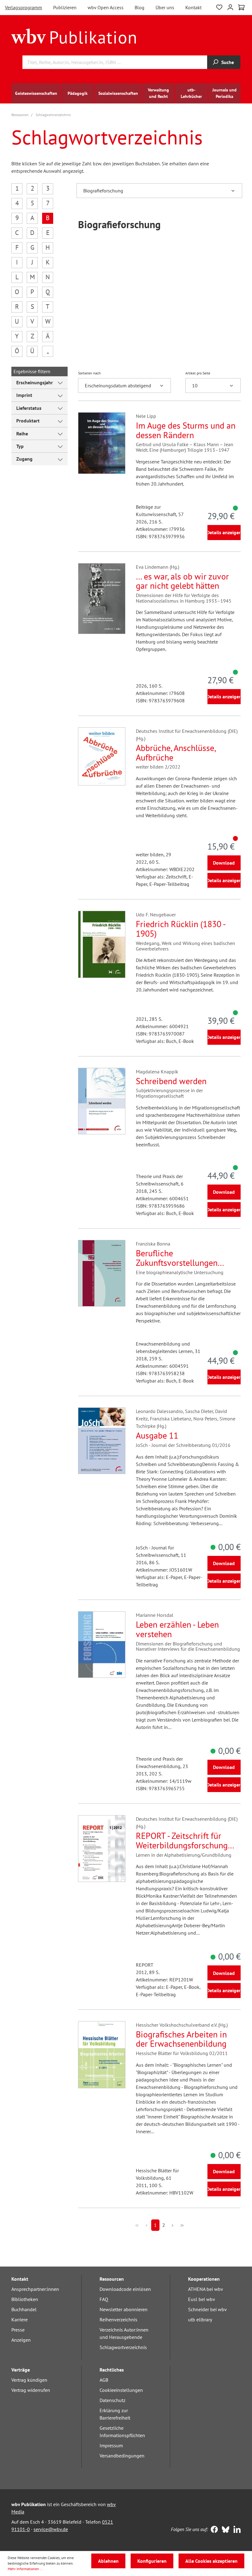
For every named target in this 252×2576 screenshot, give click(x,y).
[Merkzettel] (219, 7)
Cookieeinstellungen (121, 2390)
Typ (20, 446)
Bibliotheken (25, 2299)
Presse (18, 2330)
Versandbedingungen (122, 2456)
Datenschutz (112, 2400)
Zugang (24, 459)
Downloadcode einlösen (125, 2289)
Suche (228, 62)
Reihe (22, 434)
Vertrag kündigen (29, 2380)
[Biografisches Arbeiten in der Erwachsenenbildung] (102, 2055)
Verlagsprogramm (24, 7)
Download (224, 863)
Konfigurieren (152, 2561)
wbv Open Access (106, 7)
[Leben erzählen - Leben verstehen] (102, 1645)
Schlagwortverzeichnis (123, 2347)
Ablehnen (108, 2561)
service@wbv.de (51, 2529)
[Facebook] (213, 2530)
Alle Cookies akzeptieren (211, 2561)
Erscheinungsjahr (35, 382)
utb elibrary (200, 2320)
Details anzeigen (224, 532)
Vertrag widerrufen (31, 2390)
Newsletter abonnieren (124, 2309)
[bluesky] (224, 2530)
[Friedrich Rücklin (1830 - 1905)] (102, 944)
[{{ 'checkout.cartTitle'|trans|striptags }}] (241, 7)
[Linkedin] (236, 2530)
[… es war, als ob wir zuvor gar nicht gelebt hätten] (102, 599)
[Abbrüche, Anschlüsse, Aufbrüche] (102, 757)
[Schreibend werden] (102, 1101)
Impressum (111, 2445)
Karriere (20, 2320)
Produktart (28, 421)
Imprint (24, 395)
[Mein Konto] (230, 7)
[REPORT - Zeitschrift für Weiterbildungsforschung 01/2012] (102, 1849)
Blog (140, 7)
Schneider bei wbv (207, 2309)
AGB (104, 2380)
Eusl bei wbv (202, 2299)
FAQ (104, 2299)
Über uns (165, 7)
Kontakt (193, 7)
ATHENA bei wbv (206, 2289)
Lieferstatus (29, 408)
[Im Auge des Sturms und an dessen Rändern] (102, 443)
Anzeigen (21, 2340)
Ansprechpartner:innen (35, 2289)
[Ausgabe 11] (102, 1441)
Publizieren (65, 7)
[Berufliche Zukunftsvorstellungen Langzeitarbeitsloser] (102, 1273)
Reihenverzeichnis (118, 2320)
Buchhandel (24, 2309)
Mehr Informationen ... (26, 2569)
